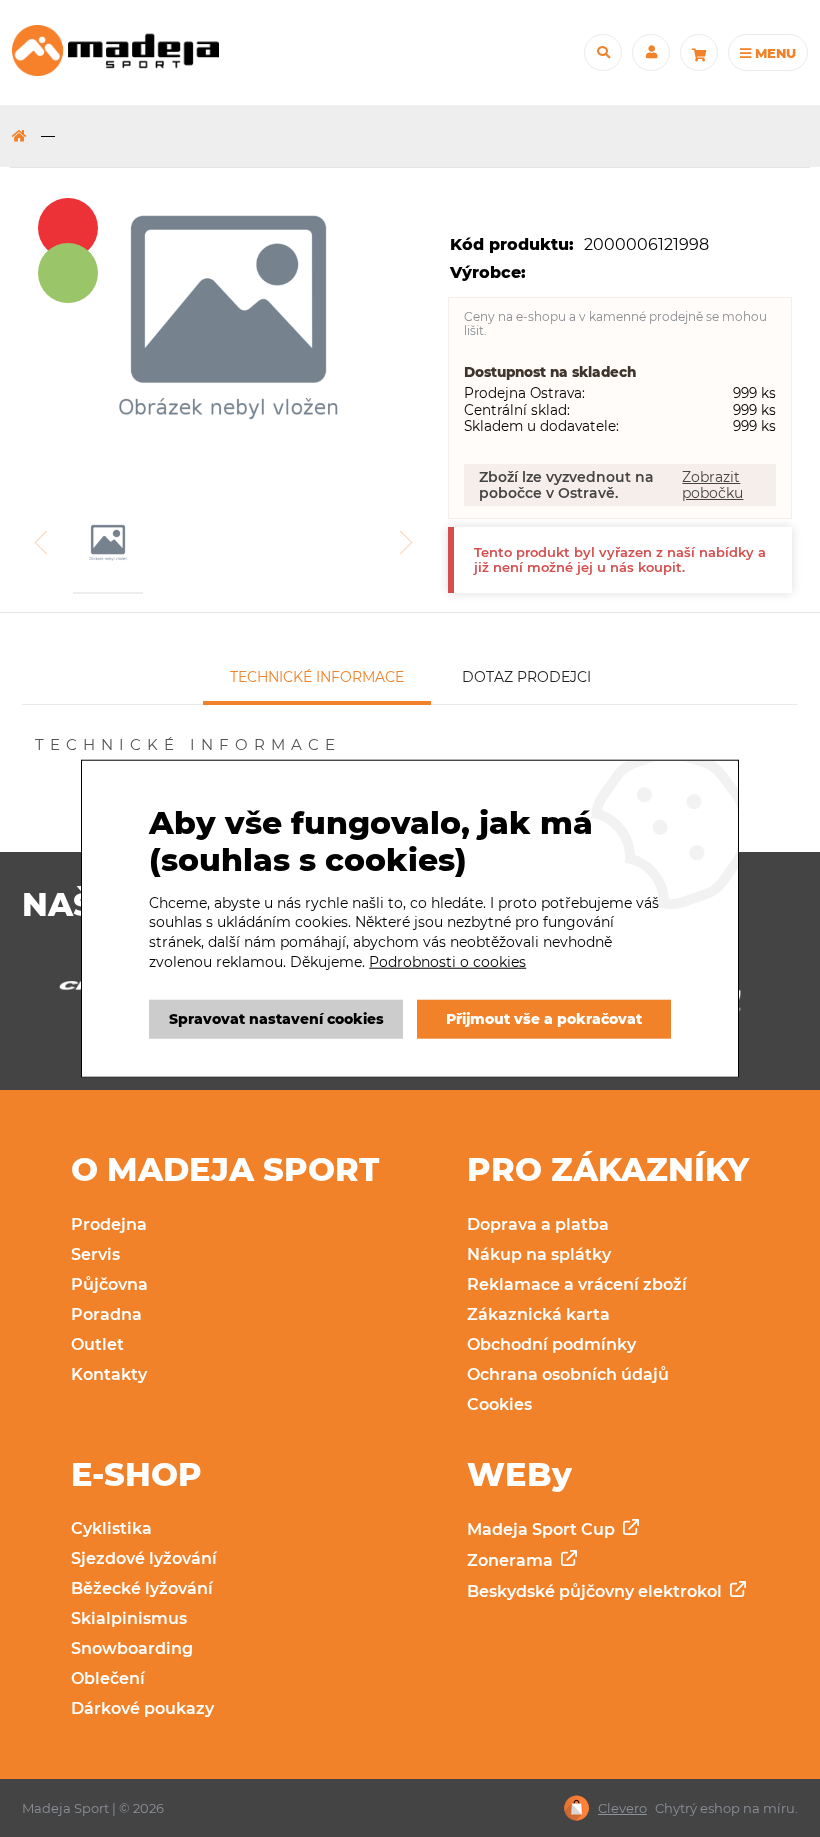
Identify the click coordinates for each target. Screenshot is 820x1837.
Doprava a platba (538, 1224)
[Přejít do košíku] (699, 53)
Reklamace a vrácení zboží (577, 1284)
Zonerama (512, 1560)
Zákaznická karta (538, 1314)
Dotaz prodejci (526, 677)
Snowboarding (132, 1648)
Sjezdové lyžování (144, 1558)
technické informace (317, 677)
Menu (773, 53)
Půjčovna (109, 1284)
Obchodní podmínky (551, 1344)
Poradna (106, 1314)
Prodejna (109, 1224)
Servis (95, 1254)
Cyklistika (111, 1528)
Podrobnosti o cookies (447, 961)
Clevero (622, 1808)
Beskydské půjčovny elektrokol (596, 1591)
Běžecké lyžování (142, 1588)
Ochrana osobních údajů (568, 1374)
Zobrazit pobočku (712, 485)
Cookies (499, 1404)
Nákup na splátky (539, 1254)
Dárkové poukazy (142, 1708)
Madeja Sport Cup (543, 1529)
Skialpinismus (129, 1618)
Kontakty (109, 1374)
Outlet (97, 1344)
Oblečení (108, 1678)
